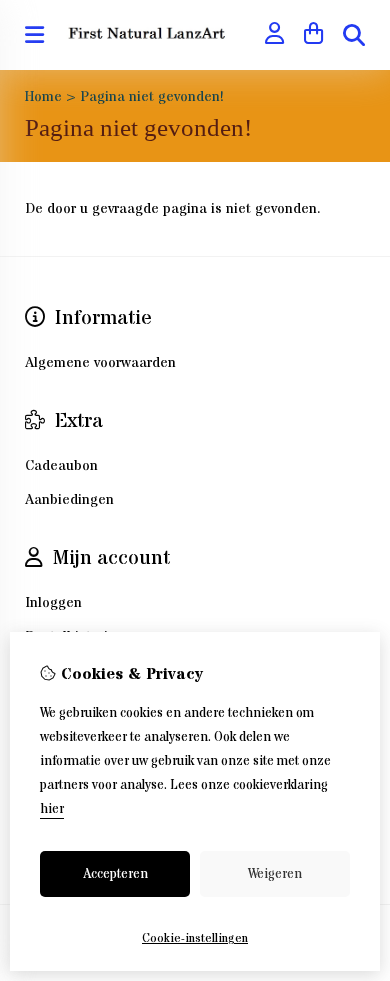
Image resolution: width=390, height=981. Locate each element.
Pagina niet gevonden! (152, 97)
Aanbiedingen (69, 500)
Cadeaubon (61, 466)
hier (52, 809)
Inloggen (53, 603)
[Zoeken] (354, 35)
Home (43, 97)
